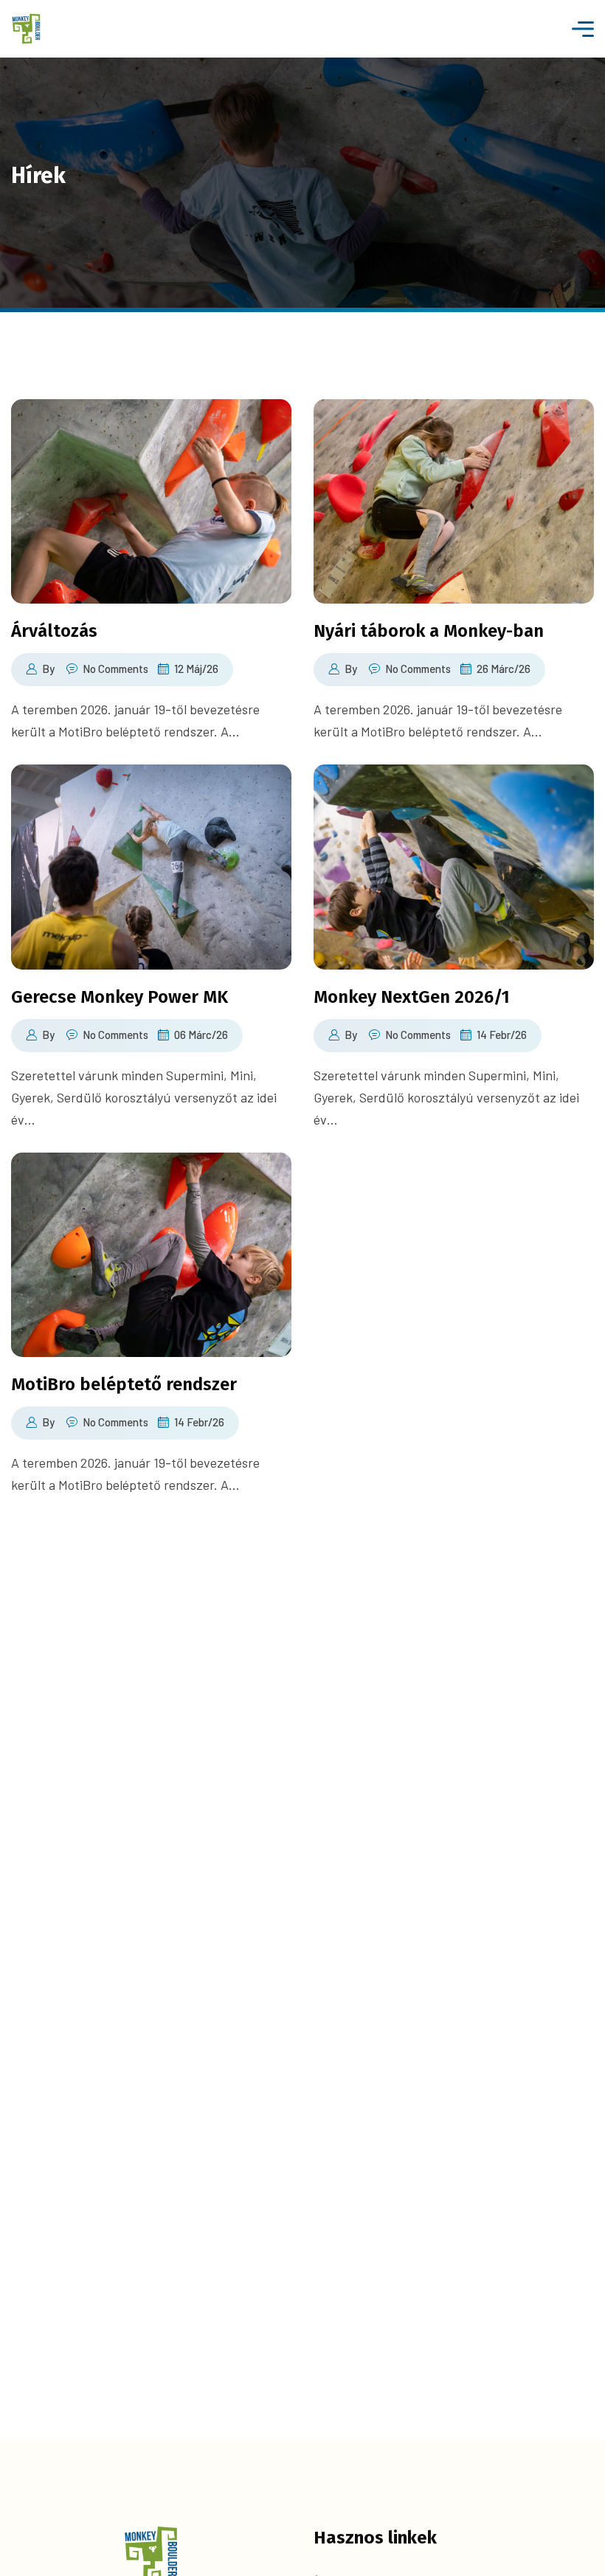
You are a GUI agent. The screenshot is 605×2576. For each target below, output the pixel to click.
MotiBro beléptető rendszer (124, 1384)
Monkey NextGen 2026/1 (412, 997)
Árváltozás (54, 631)
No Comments (115, 669)
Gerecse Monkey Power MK (120, 997)
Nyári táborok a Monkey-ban (429, 631)
